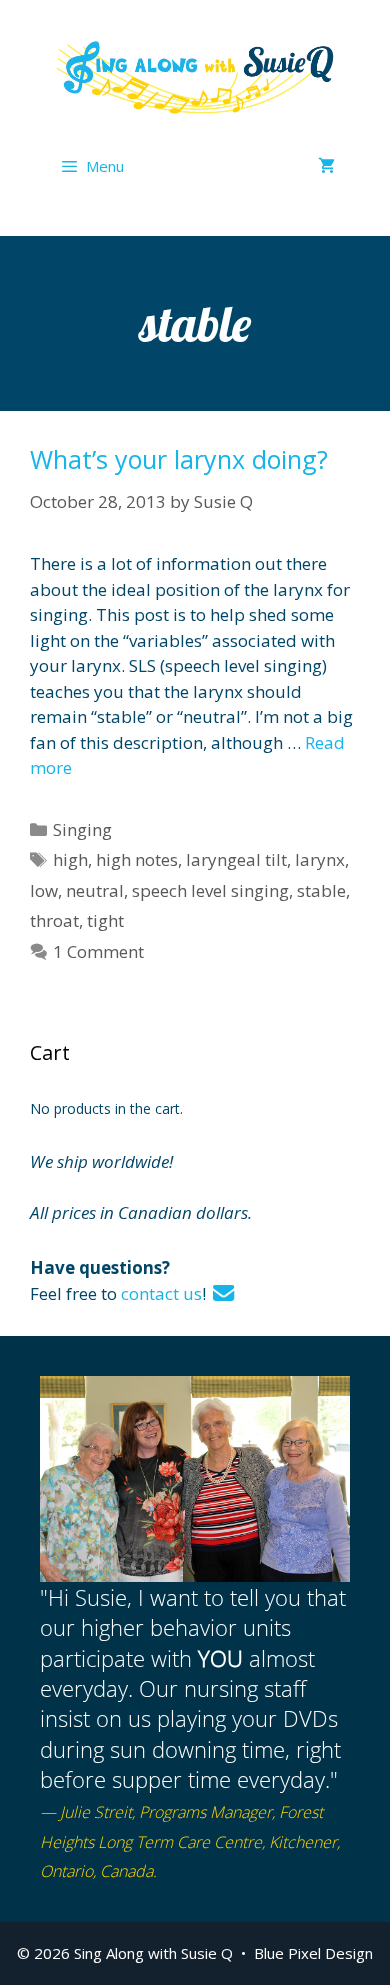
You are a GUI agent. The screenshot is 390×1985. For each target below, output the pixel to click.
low (44, 890)
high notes (137, 859)
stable (321, 890)
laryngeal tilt (236, 859)
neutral (95, 890)
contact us (161, 1293)
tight (105, 920)
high (70, 859)
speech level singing (210, 890)
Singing (82, 829)
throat (54, 920)
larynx (320, 859)
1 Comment (98, 951)
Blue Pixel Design (313, 1953)
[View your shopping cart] (326, 166)
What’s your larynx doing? (179, 459)
